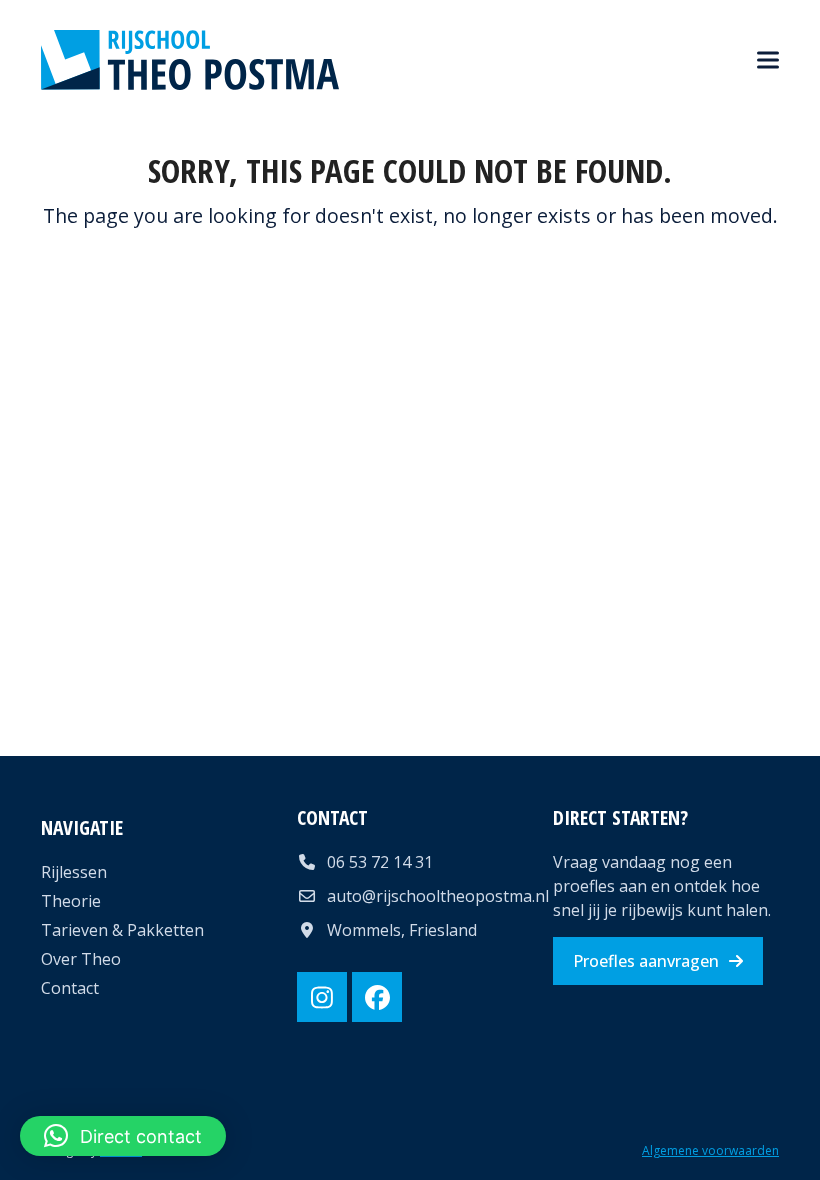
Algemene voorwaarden (710, 1150)
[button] (768, 60)
